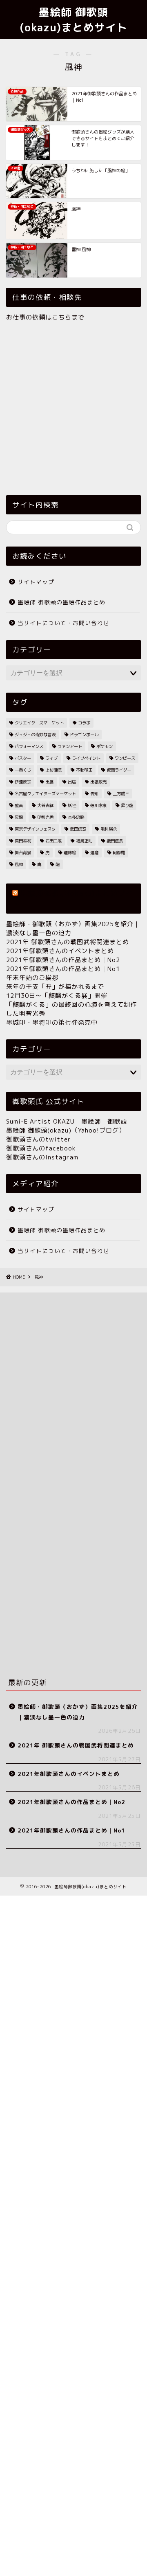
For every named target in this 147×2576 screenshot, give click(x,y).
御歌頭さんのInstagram (42, 1157)
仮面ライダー (119, 770)
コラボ (84, 723)
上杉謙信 (53, 770)
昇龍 (19, 817)
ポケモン (105, 746)
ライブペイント (86, 758)
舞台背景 (23, 853)
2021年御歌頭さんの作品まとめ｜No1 (63, 969)
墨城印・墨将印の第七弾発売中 (52, 1022)
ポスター (23, 758)
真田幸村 (23, 841)
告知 (94, 794)
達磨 (94, 853)
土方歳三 (121, 794)
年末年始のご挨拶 (32, 978)
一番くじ (23, 770)
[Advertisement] (73, 407)
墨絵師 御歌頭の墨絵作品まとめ (61, 602)
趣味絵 (70, 853)
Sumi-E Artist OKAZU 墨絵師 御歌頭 (67, 1121)
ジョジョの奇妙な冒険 (35, 735)
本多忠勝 (76, 817)
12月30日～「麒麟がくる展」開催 (57, 996)
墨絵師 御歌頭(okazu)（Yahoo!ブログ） (66, 1130)
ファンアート (70, 746)
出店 (72, 782)
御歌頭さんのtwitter (39, 1139)
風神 (19, 864)
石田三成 (53, 841)
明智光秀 (45, 817)
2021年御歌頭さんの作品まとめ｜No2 (63, 960)
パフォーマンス (29, 746)
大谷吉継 (45, 805)
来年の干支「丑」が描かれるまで (55, 987)
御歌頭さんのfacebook (41, 1148)
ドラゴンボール (84, 735)
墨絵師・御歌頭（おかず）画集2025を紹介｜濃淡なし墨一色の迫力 (78, 1712)
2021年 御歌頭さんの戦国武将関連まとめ (68, 942)
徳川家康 (98, 805)
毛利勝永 (109, 829)
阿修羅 (119, 853)
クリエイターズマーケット (39, 723)
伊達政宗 (23, 782)
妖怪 (72, 805)
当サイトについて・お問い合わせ (63, 623)
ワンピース (125, 758)
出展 (49, 782)
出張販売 (98, 782)
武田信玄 (78, 829)
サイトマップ (36, 582)
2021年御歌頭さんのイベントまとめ (60, 951)
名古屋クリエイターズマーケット (45, 794)
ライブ (51, 758)
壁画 (19, 805)
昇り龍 (127, 805)
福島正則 (84, 841)
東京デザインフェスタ (35, 829)
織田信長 (115, 841)
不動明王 (84, 770)
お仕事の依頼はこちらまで (45, 317)
